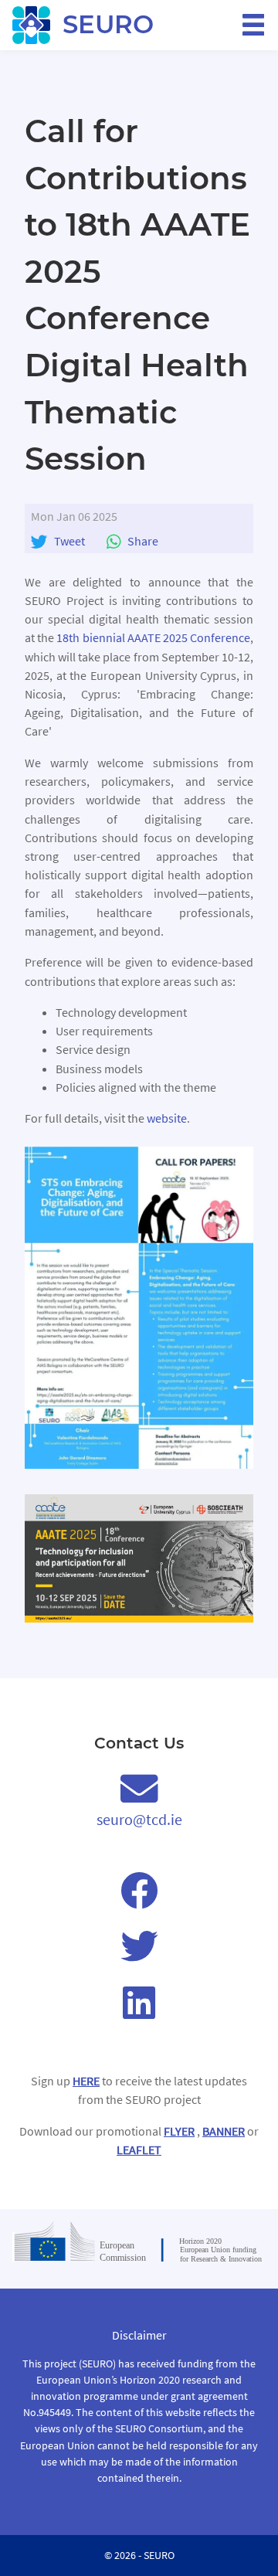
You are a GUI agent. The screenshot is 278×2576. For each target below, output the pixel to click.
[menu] (253, 25)
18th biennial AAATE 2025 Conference (153, 637)
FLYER (179, 2132)
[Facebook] (139, 1891)
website (167, 1118)
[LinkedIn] (139, 2003)
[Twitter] (139, 1946)
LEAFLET (139, 2150)
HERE (86, 2082)
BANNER (224, 2132)
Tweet (69, 541)
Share (143, 541)
